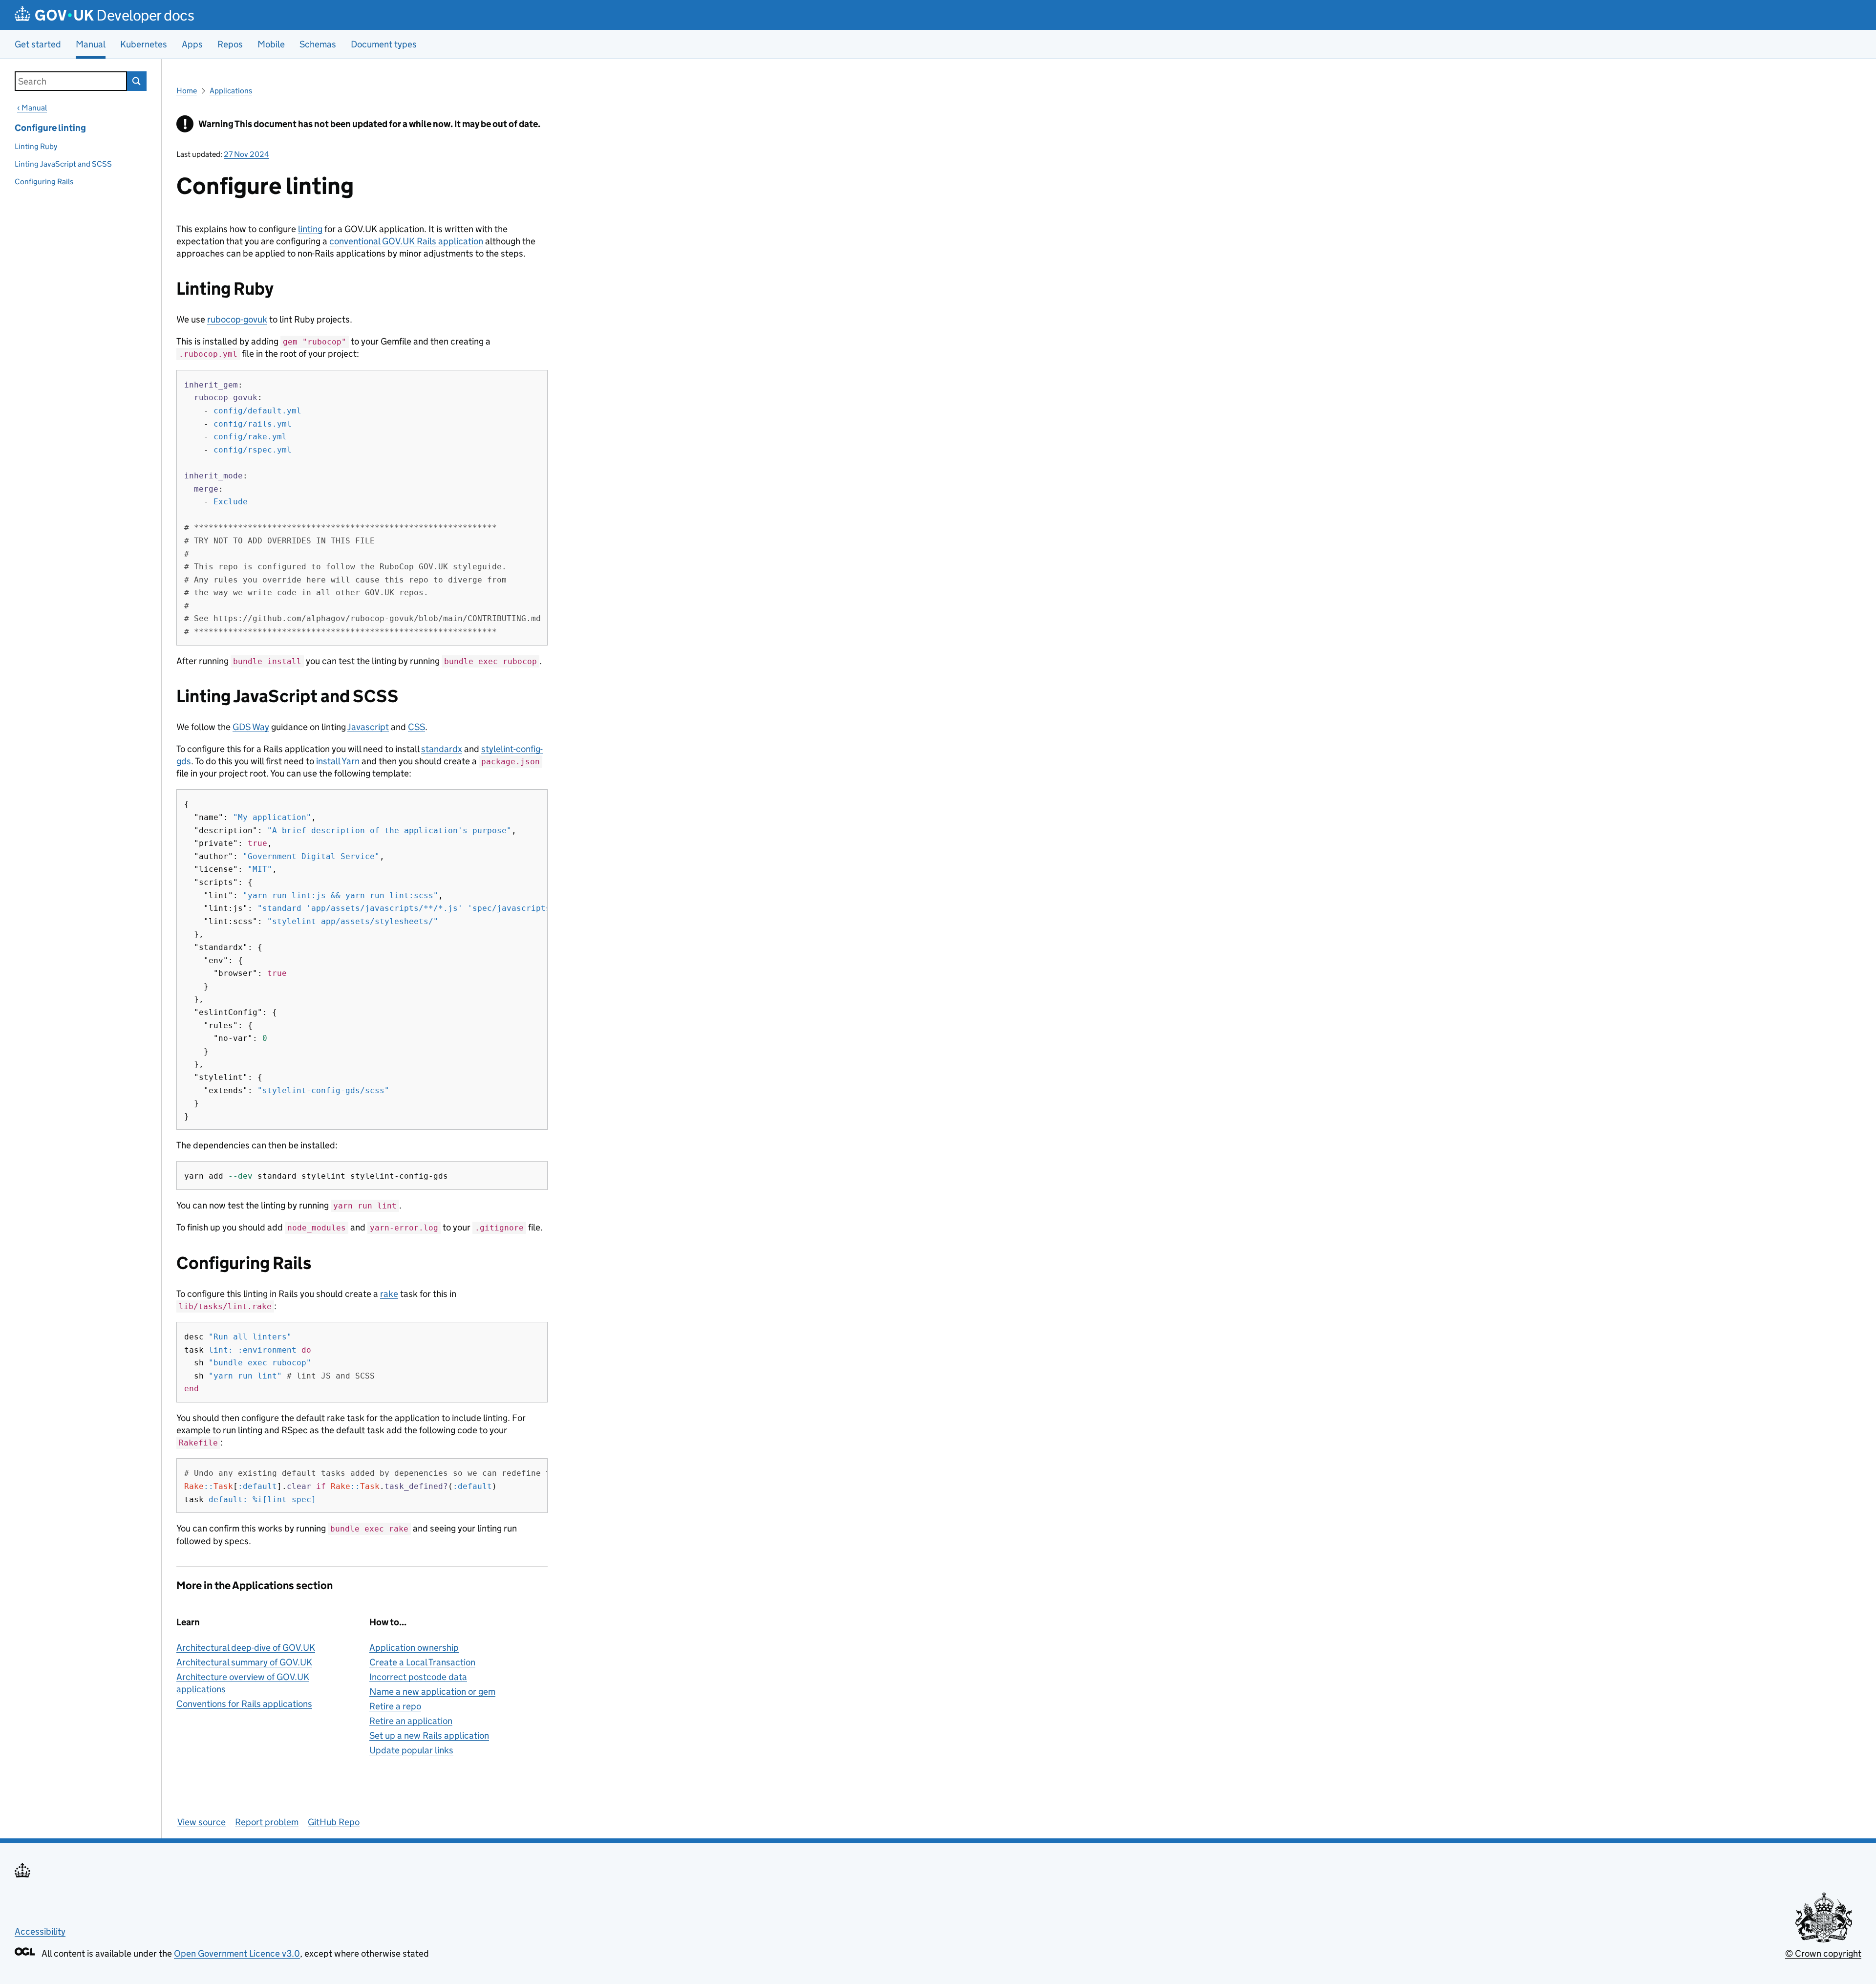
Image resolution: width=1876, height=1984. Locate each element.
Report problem (267, 1822)
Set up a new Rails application (429, 1736)
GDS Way (251, 727)
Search (137, 81)
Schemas (318, 44)
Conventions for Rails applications (244, 1704)
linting (310, 229)
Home (187, 91)
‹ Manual (32, 108)
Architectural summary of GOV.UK (244, 1662)
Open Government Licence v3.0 (237, 1953)
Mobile (271, 44)
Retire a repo (395, 1706)
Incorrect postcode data (418, 1677)
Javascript (368, 727)
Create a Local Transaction (422, 1662)
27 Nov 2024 (246, 154)
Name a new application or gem (432, 1692)
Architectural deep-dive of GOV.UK (246, 1648)
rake (389, 1294)
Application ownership (414, 1648)
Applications (231, 91)
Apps (192, 44)
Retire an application (411, 1721)
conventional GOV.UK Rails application (406, 241)
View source (202, 1822)
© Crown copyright (1823, 1953)
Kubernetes (144, 44)
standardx (442, 749)
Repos (230, 44)
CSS (416, 727)
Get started (38, 44)
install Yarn (338, 761)
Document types (384, 44)
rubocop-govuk (237, 319)
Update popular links (411, 1750)
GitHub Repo (334, 1822)
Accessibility (40, 1931)
